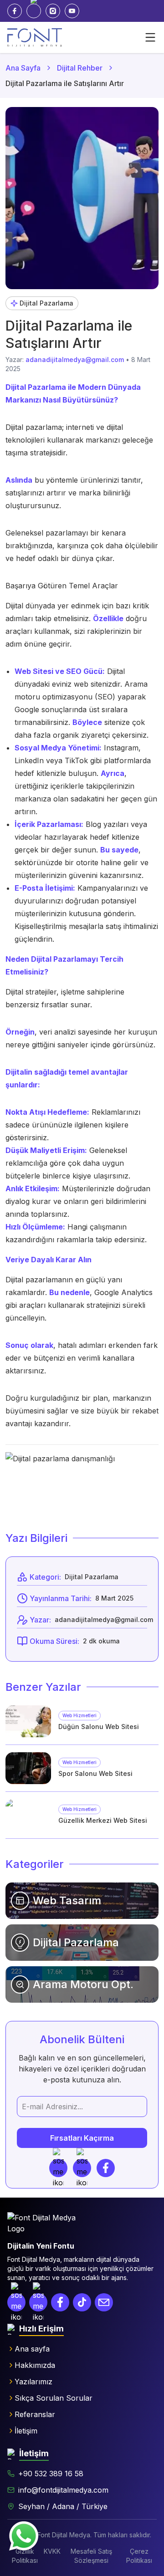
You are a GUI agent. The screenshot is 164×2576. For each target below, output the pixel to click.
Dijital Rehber (80, 68)
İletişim (26, 2431)
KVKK (52, 2551)
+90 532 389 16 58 (51, 2474)
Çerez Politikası (139, 2556)
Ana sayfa (32, 2349)
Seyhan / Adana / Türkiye (63, 2506)
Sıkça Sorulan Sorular (54, 2398)
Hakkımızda (35, 2365)
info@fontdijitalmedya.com (63, 2490)
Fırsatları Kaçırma (82, 2138)
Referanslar (35, 2414)
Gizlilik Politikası (25, 2556)
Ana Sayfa (23, 68)
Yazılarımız (33, 2382)
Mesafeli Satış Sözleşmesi (91, 2556)
